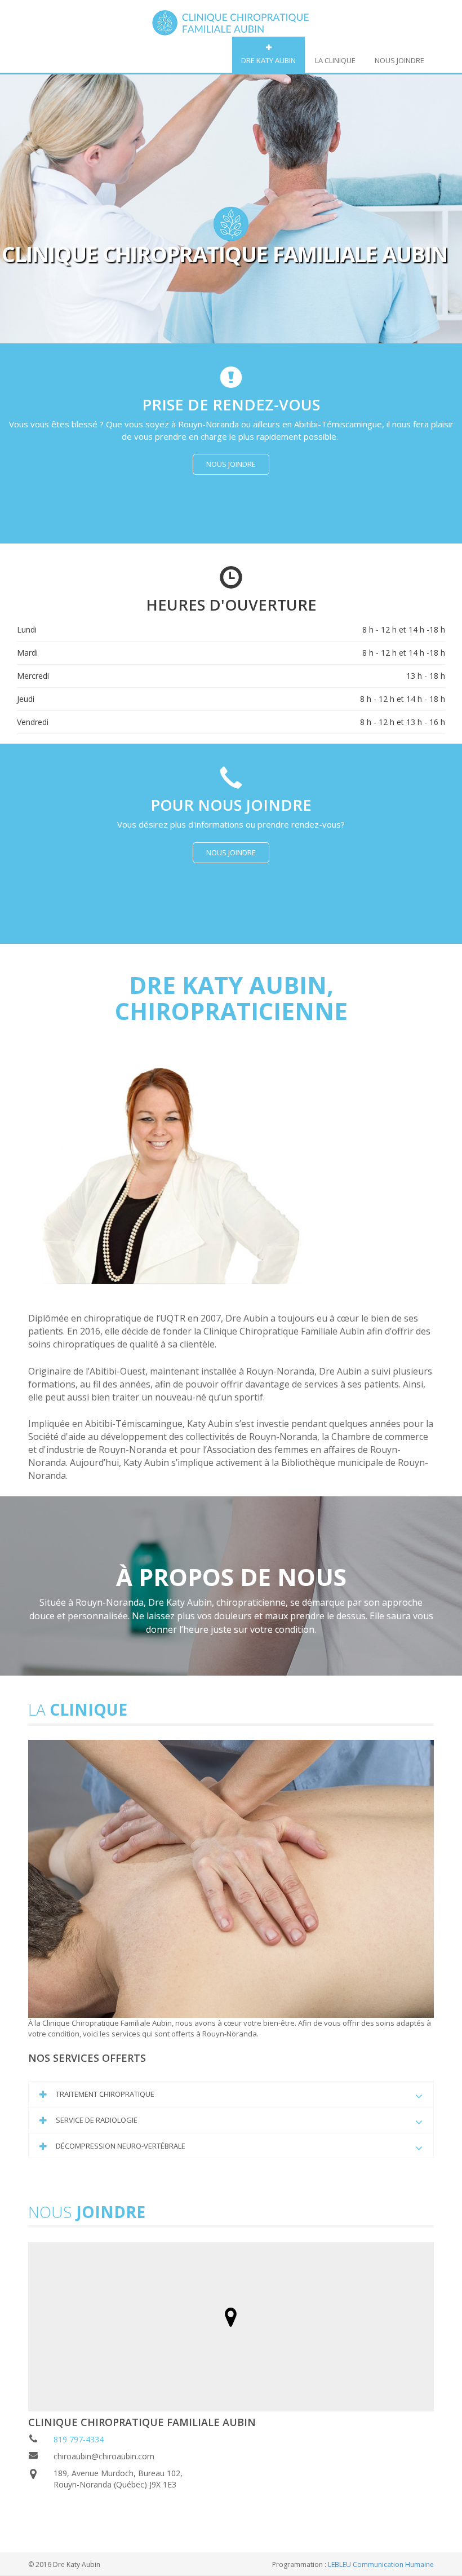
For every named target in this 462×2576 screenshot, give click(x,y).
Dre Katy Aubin (268, 60)
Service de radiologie (97, 2120)
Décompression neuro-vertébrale (121, 2146)
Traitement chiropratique (105, 2094)
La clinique (335, 60)
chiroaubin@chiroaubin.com (104, 2456)
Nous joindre (399, 60)
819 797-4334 (79, 2439)
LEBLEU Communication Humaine (381, 2564)
